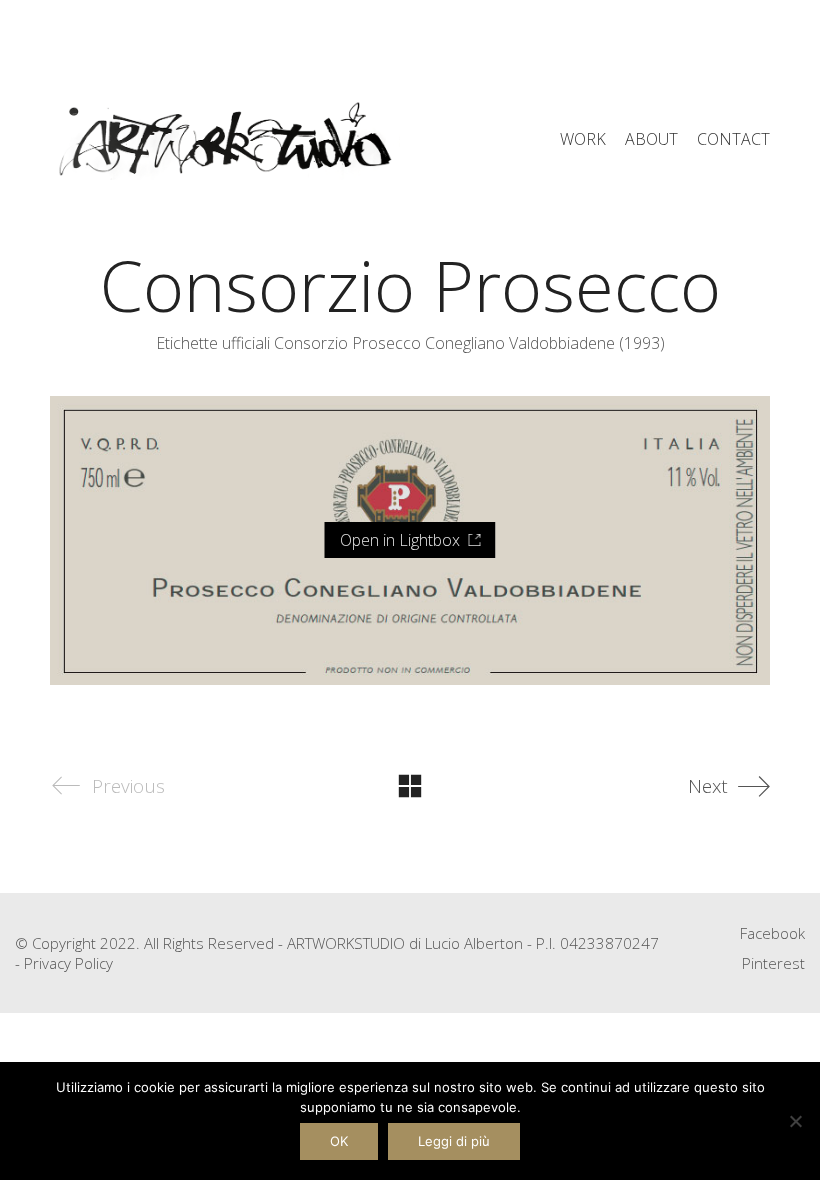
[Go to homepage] (225, 140)
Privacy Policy (68, 963)
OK (339, 1141)
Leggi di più (454, 1141)
